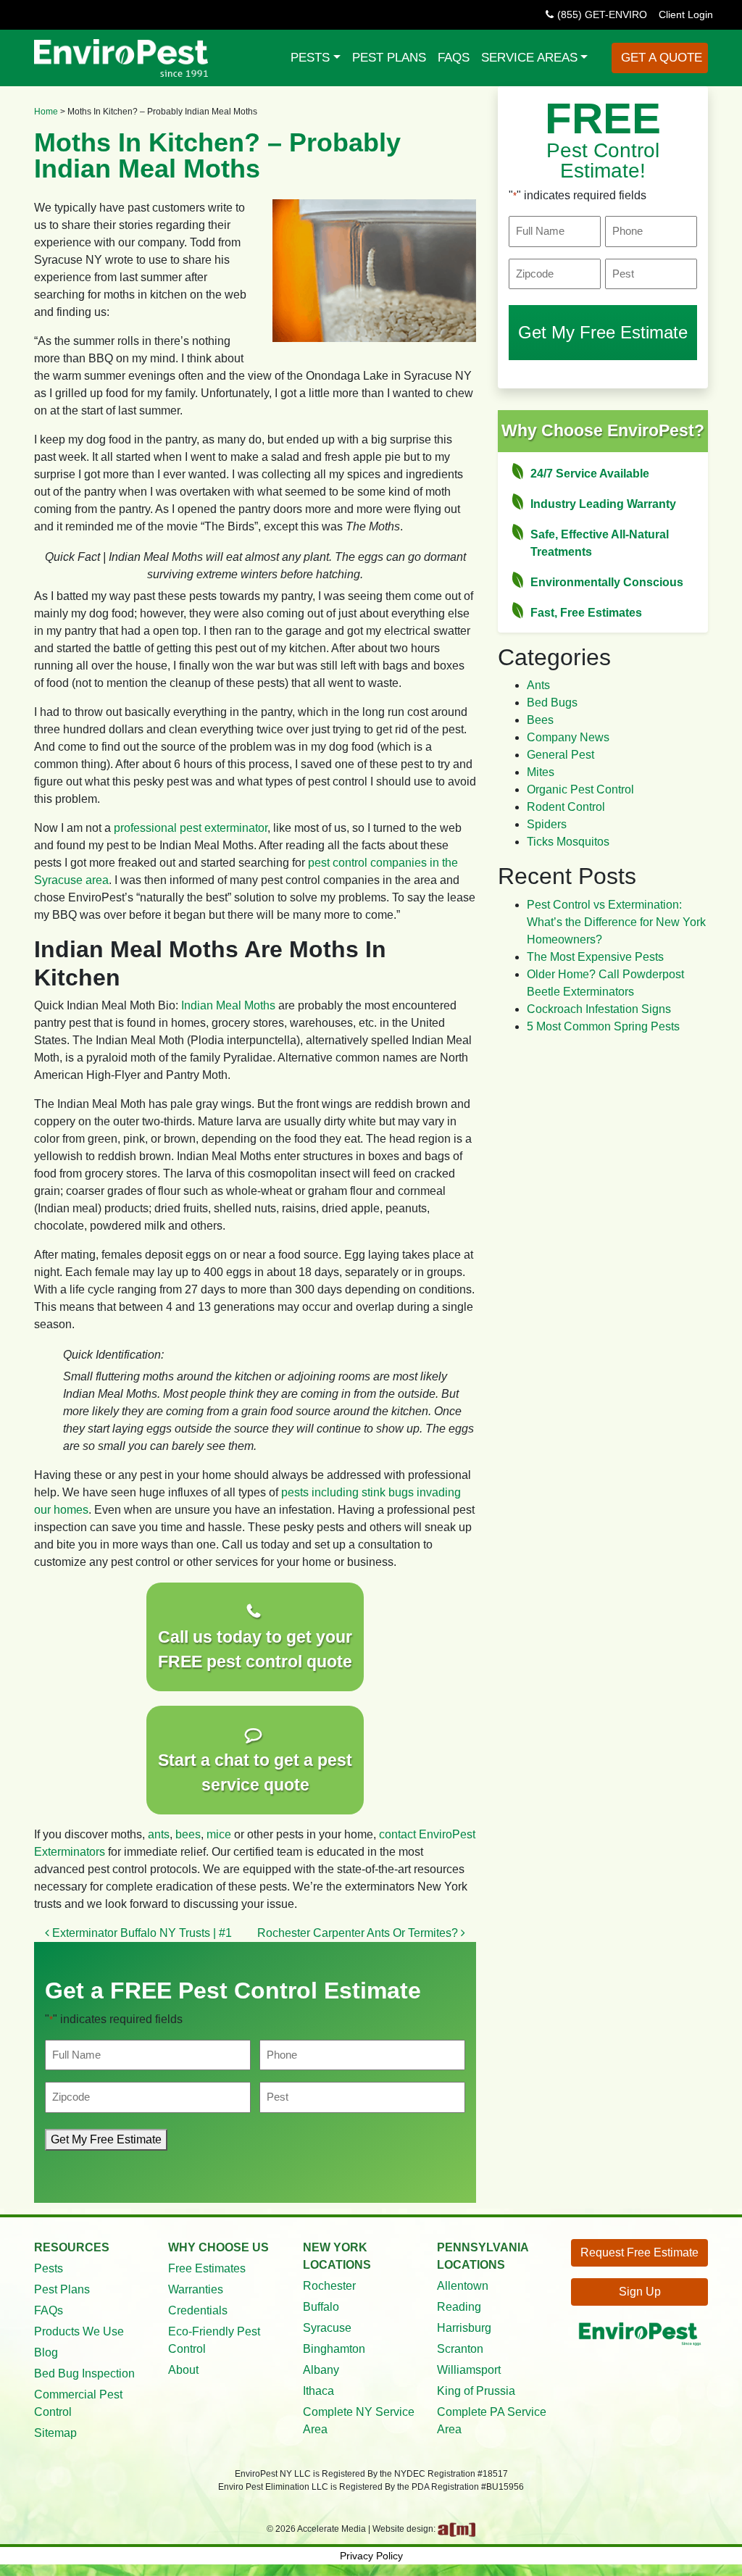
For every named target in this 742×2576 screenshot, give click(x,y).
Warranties (196, 2289)
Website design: (405, 2529)
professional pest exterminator (191, 828)
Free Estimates (207, 2268)
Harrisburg (464, 2328)
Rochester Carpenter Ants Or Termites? (359, 1933)
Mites (541, 772)
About (183, 2370)
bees (188, 1834)
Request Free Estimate (639, 2252)
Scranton (460, 2349)
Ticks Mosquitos (568, 842)
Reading (459, 2307)
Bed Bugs (552, 703)
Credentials (198, 2310)
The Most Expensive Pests (595, 957)
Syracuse (327, 2328)
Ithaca (318, 2391)
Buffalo (321, 2307)
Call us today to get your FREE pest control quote (255, 1650)
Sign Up (640, 2292)
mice (219, 1834)
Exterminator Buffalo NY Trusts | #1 (141, 1933)
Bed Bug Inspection (84, 2373)
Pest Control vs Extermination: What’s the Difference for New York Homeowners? (616, 922)
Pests (310, 57)
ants (159, 1834)
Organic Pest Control (580, 789)
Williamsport (469, 2370)
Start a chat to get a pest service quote (255, 1773)
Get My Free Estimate (106, 2139)
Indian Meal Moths (228, 1005)
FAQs (454, 57)
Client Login (686, 14)
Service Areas (529, 57)
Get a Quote (660, 57)
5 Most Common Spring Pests (603, 1026)
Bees (540, 720)
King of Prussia (476, 2391)
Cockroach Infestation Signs (599, 1009)
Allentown (463, 2286)
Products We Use (79, 2331)
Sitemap (55, 2433)
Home (46, 112)
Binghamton (334, 2349)
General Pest (560, 755)
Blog (46, 2352)
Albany (321, 2370)
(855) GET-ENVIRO (602, 14)
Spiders (547, 824)
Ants (538, 685)
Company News (568, 737)
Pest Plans (389, 57)
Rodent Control (566, 807)
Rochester (329, 2286)
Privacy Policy (371, 2556)
